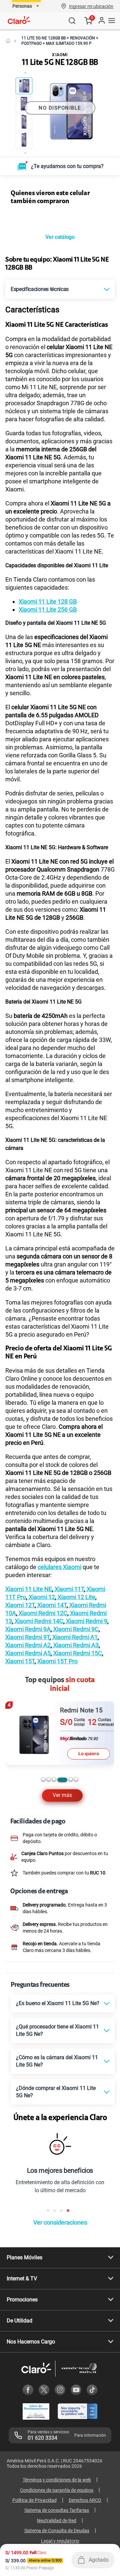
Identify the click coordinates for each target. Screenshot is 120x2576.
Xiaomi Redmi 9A (28, 1629)
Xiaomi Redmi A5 (28, 1653)
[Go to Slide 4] (24, 140)
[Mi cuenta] (101, 21)
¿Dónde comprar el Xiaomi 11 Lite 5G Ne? (56, 2092)
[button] (91, 6)
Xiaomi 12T (20, 1605)
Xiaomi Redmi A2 (28, 1645)
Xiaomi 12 (41, 1597)
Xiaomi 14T (51, 1605)
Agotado (99, 2560)
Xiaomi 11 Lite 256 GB (48, 610)
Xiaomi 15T (20, 1661)
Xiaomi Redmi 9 (86, 1621)
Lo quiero (89, 1754)
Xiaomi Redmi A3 (75, 1645)
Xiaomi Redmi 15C (78, 1653)
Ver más (62, 1795)
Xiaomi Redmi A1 (74, 1637)
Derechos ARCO (85, 2500)
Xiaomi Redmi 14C (38, 1621)
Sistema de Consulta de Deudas (57, 2531)
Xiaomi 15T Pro (57, 1661)
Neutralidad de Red (57, 2521)
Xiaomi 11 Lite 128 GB (48, 601)
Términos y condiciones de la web (57, 2480)
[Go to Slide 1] (24, 86)
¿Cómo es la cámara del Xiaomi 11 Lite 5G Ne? (57, 2061)
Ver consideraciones (60, 2222)
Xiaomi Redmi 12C (42, 1613)
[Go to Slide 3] (24, 122)
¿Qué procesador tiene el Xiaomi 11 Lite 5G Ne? (57, 2030)
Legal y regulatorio (60, 2541)
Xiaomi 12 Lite (76, 1597)
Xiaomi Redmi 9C (75, 1629)
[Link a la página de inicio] (8, 41)
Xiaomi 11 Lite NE (29, 1589)
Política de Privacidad (34, 2500)
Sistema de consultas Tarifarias (57, 2510)
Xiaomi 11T (69, 1589)
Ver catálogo (60, 237)
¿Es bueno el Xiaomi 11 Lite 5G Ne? (58, 2003)
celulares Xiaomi (59, 1567)
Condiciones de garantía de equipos (57, 2490)
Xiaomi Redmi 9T (27, 1637)
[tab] (43, 1779)
